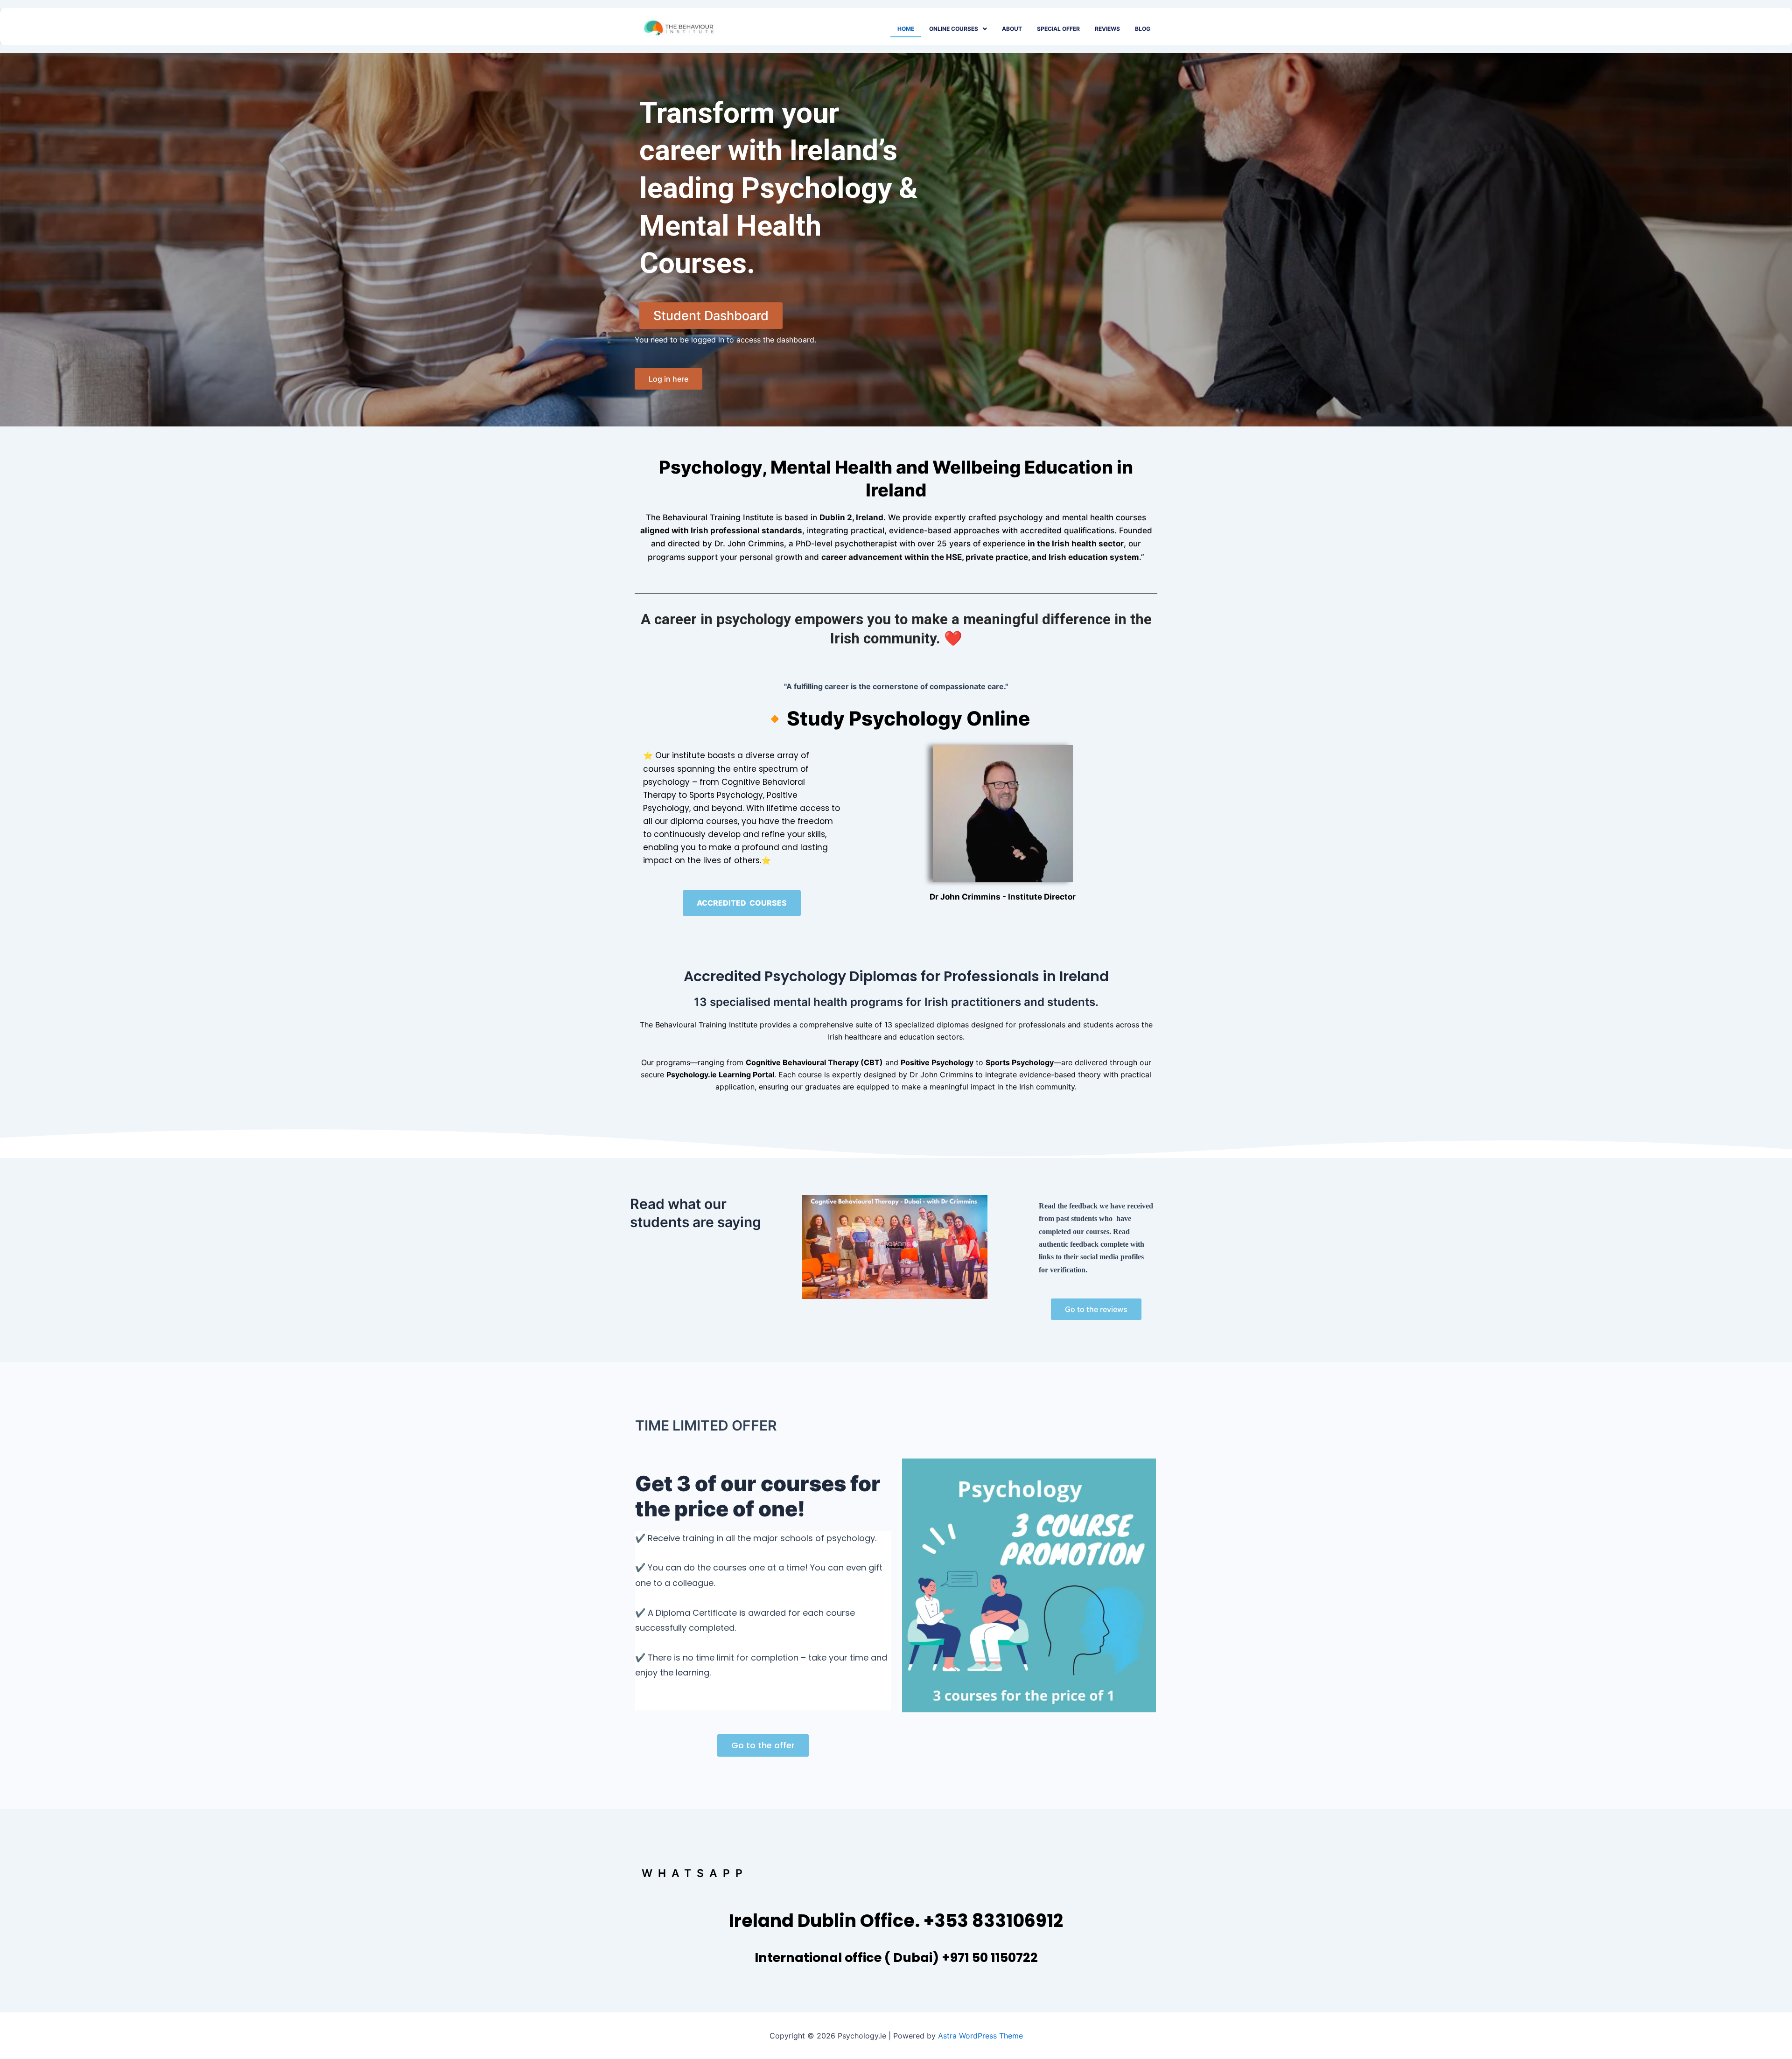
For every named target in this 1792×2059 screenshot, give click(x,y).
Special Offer (1058, 29)
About (1012, 29)
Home (906, 29)
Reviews (1107, 29)
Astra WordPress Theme (980, 2036)
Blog (1143, 29)
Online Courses (954, 29)
